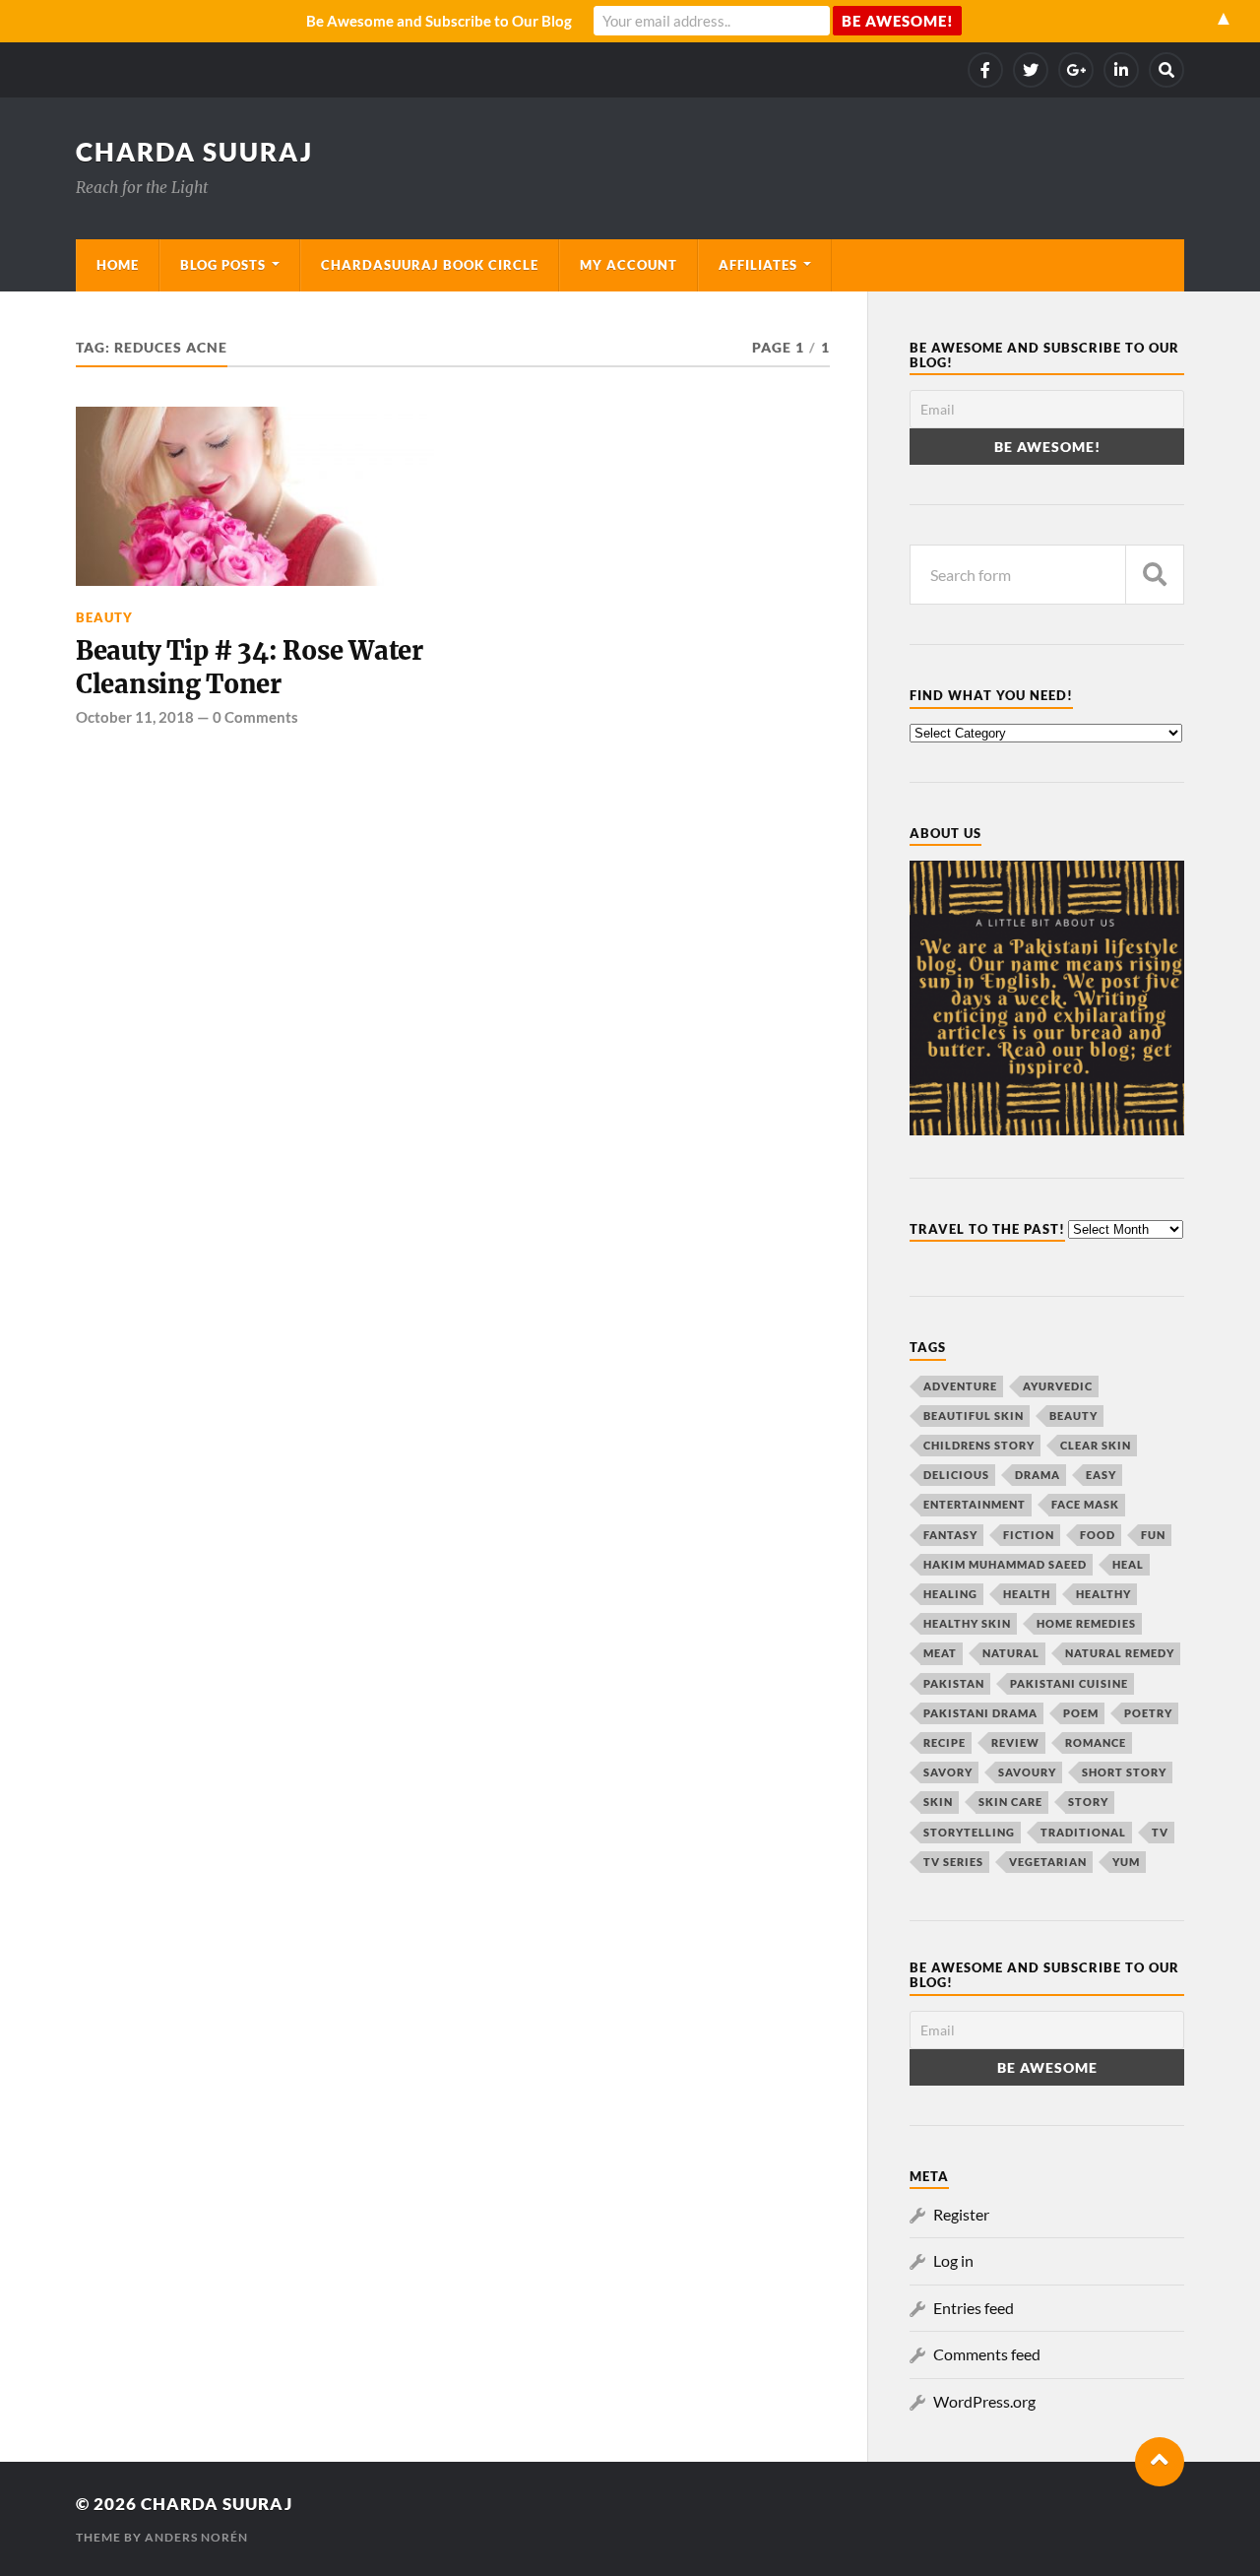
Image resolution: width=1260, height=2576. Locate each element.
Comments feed (987, 2354)
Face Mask (1085, 1504)
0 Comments (255, 717)
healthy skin (967, 1623)
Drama (1038, 1475)
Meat (940, 1653)
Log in (953, 2260)
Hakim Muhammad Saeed (1005, 1564)
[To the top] (1160, 2462)
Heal (1128, 1564)
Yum (1126, 1862)
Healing (950, 1594)
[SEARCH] (1155, 575)
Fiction (1029, 1535)
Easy (1101, 1475)
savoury (1027, 1772)
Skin (938, 1802)
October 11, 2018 (135, 717)
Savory (948, 1772)
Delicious (956, 1475)
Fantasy (950, 1535)
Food (1098, 1535)
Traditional (1083, 1832)
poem (1081, 1713)
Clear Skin (1096, 1445)
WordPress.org (984, 2401)
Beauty (104, 617)
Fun (1153, 1535)
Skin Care (1010, 1802)
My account (629, 265)
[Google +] (1076, 70)
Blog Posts (223, 265)
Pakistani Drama (980, 1713)
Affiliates (758, 265)
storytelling (969, 1832)
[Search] (1166, 70)
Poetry (1148, 1713)
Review (1015, 1742)
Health (1027, 1594)
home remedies (1086, 1623)
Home (118, 265)
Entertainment (975, 1504)
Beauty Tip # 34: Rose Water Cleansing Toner (250, 668)
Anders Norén (196, 2537)
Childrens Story (979, 1445)
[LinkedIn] (1121, 70)
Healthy (1103, 1594)
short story (1124, 1772)
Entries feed (974, 2308)
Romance (1096, 1742)
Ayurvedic (1058, 1386)
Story (1088, 1802)
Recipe (945, 1742)
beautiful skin (974, 1416)
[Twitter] (1031, 70)
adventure (960, 1386)
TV (1160, 1832)
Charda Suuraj (194, 152)
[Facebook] (985, 70)
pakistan (954, 1683)
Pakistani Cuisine (1069, 1683)
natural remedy (1120, 1653)
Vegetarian (1048, 1862)
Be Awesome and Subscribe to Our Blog (439, 21)
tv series (953, 1862)
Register (961, 2214)
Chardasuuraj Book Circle (430, 265)
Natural (1011, 1653)
